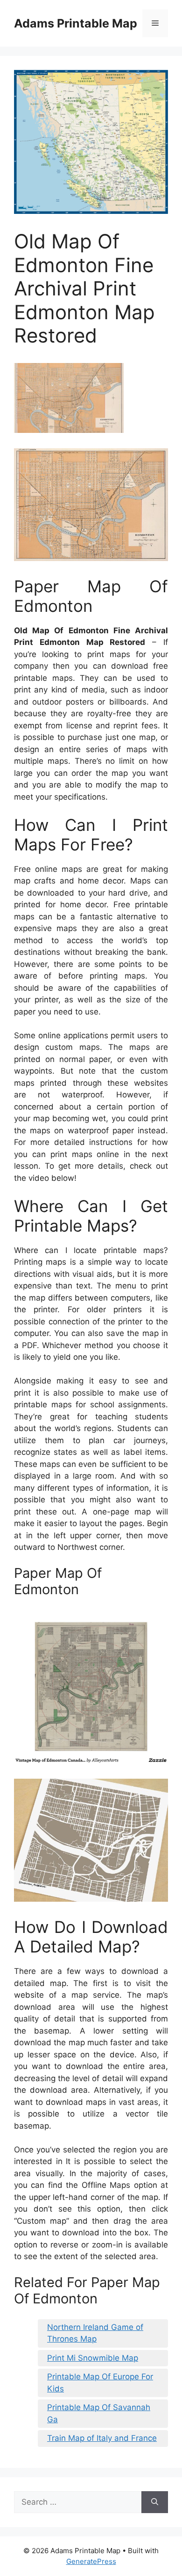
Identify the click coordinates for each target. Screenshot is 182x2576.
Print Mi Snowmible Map (93, 2358)
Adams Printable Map (76, 23)
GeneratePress (91, 2561)
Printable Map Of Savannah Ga (99, 2413)
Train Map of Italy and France (102, 2438)
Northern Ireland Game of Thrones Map (95, 2333)
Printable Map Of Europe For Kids (100, 2383)
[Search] (155, 2502)
